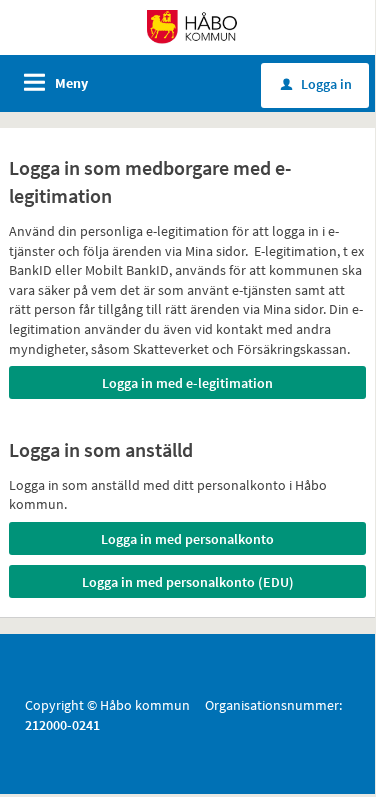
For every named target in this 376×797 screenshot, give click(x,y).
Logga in (316, 84)
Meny (71, 83)
